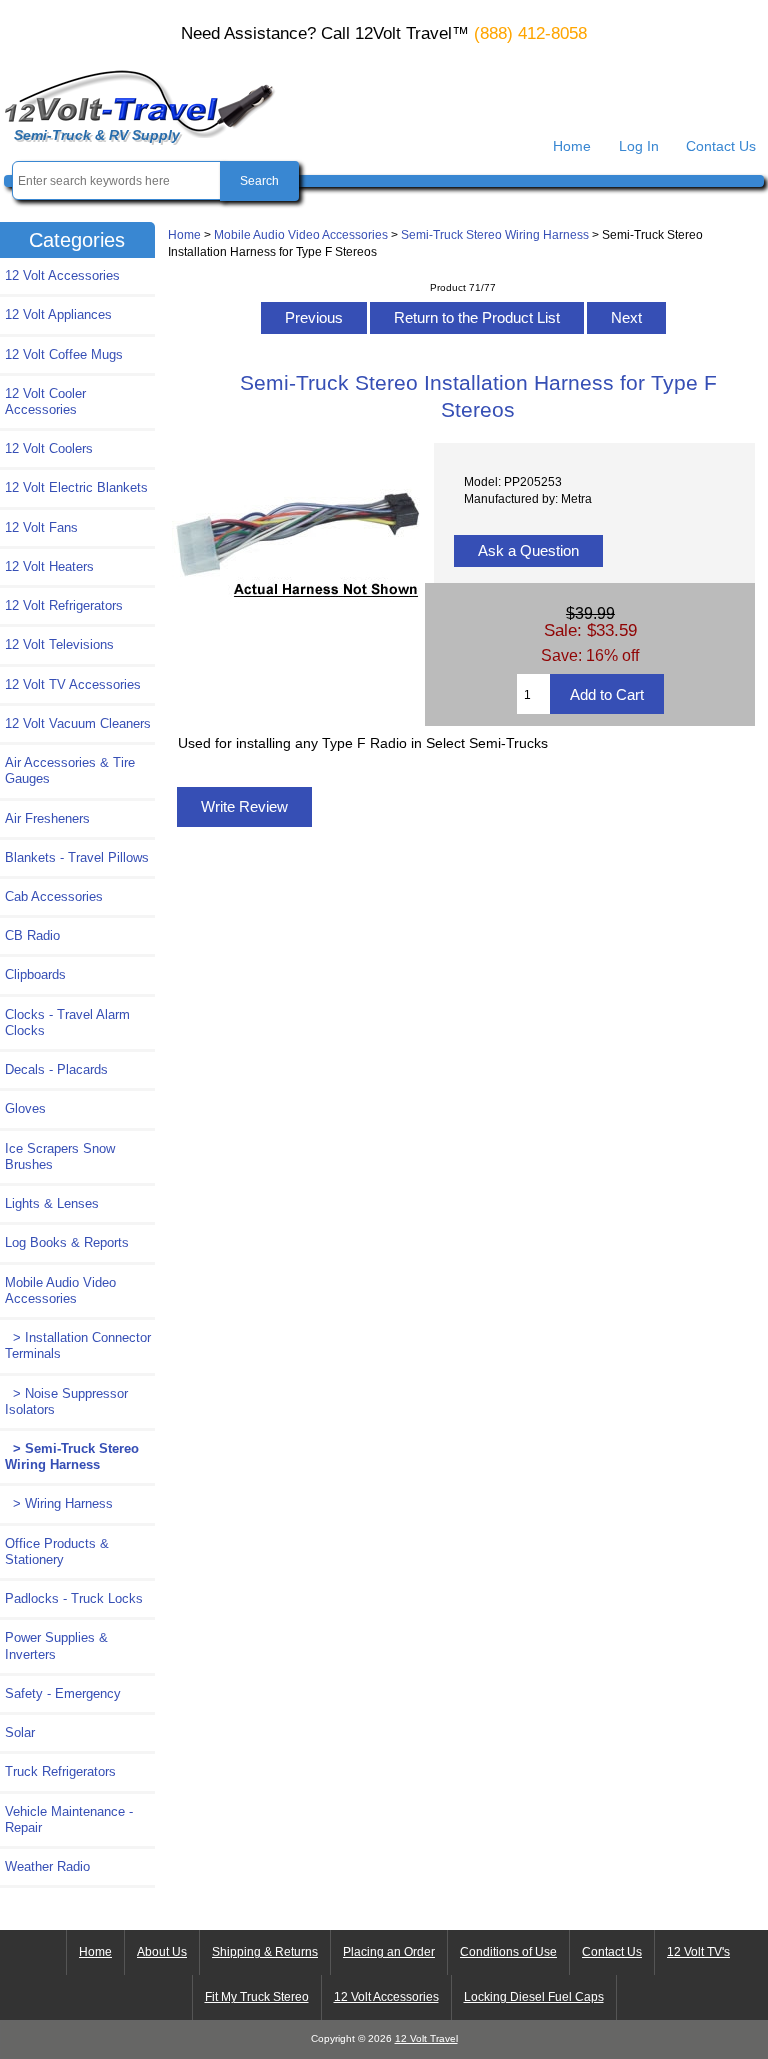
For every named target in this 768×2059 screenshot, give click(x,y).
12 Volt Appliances (58, 314)
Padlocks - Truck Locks (74, 1598)
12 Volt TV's (698, 1952)
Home (572, 146)
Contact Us (721, 146)
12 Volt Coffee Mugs (64, 354)
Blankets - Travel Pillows (77, 857)
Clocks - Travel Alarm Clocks (67, 1022)
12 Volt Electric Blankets (76, 487)
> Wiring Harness (59, 1503)
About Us (162, 1952)
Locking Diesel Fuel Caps (534, 1997)
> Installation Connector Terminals (78, 1345)
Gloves (25, 1108)
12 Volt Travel (426, 2038)
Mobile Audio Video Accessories (301, 234)
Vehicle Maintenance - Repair (69, 1819)
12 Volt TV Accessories (73, 684)
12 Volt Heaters (49, 566)
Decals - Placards (56, 1069)
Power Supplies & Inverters (56, 1645)
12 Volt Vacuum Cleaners (78, 723)
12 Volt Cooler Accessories (45, 401)
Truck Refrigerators (60, 1771)
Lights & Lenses (52, 1203)
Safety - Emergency (63, 1693)
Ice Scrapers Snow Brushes (60, 1156)
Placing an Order (389, 1952)
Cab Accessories (54, 896)
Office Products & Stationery (57, 1551)
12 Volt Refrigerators (64, 605)
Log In (639, 146)
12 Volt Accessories (62, 275)
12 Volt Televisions (59, 644)
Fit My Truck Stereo (257, 1997)
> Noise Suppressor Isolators (66, 1401)
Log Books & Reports (67, 1242)
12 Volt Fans (41, 527)
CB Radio (32, 935)
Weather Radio (47, 1866)
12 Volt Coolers (49, 448)
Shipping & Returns (265, 1952)
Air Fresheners (47, 818)
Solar (20, 1732)
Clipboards (35, 974)
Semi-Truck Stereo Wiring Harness (495, 234)
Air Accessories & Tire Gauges (70, 770)
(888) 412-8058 (530, 33)
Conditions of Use (508, 1952)
